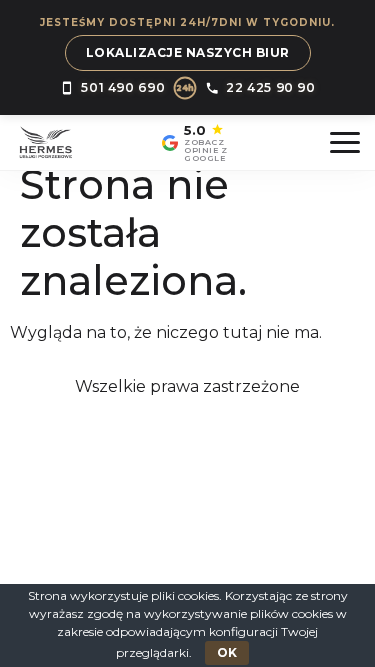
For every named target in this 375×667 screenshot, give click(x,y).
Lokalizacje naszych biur (188, 52)
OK (227, 652)
